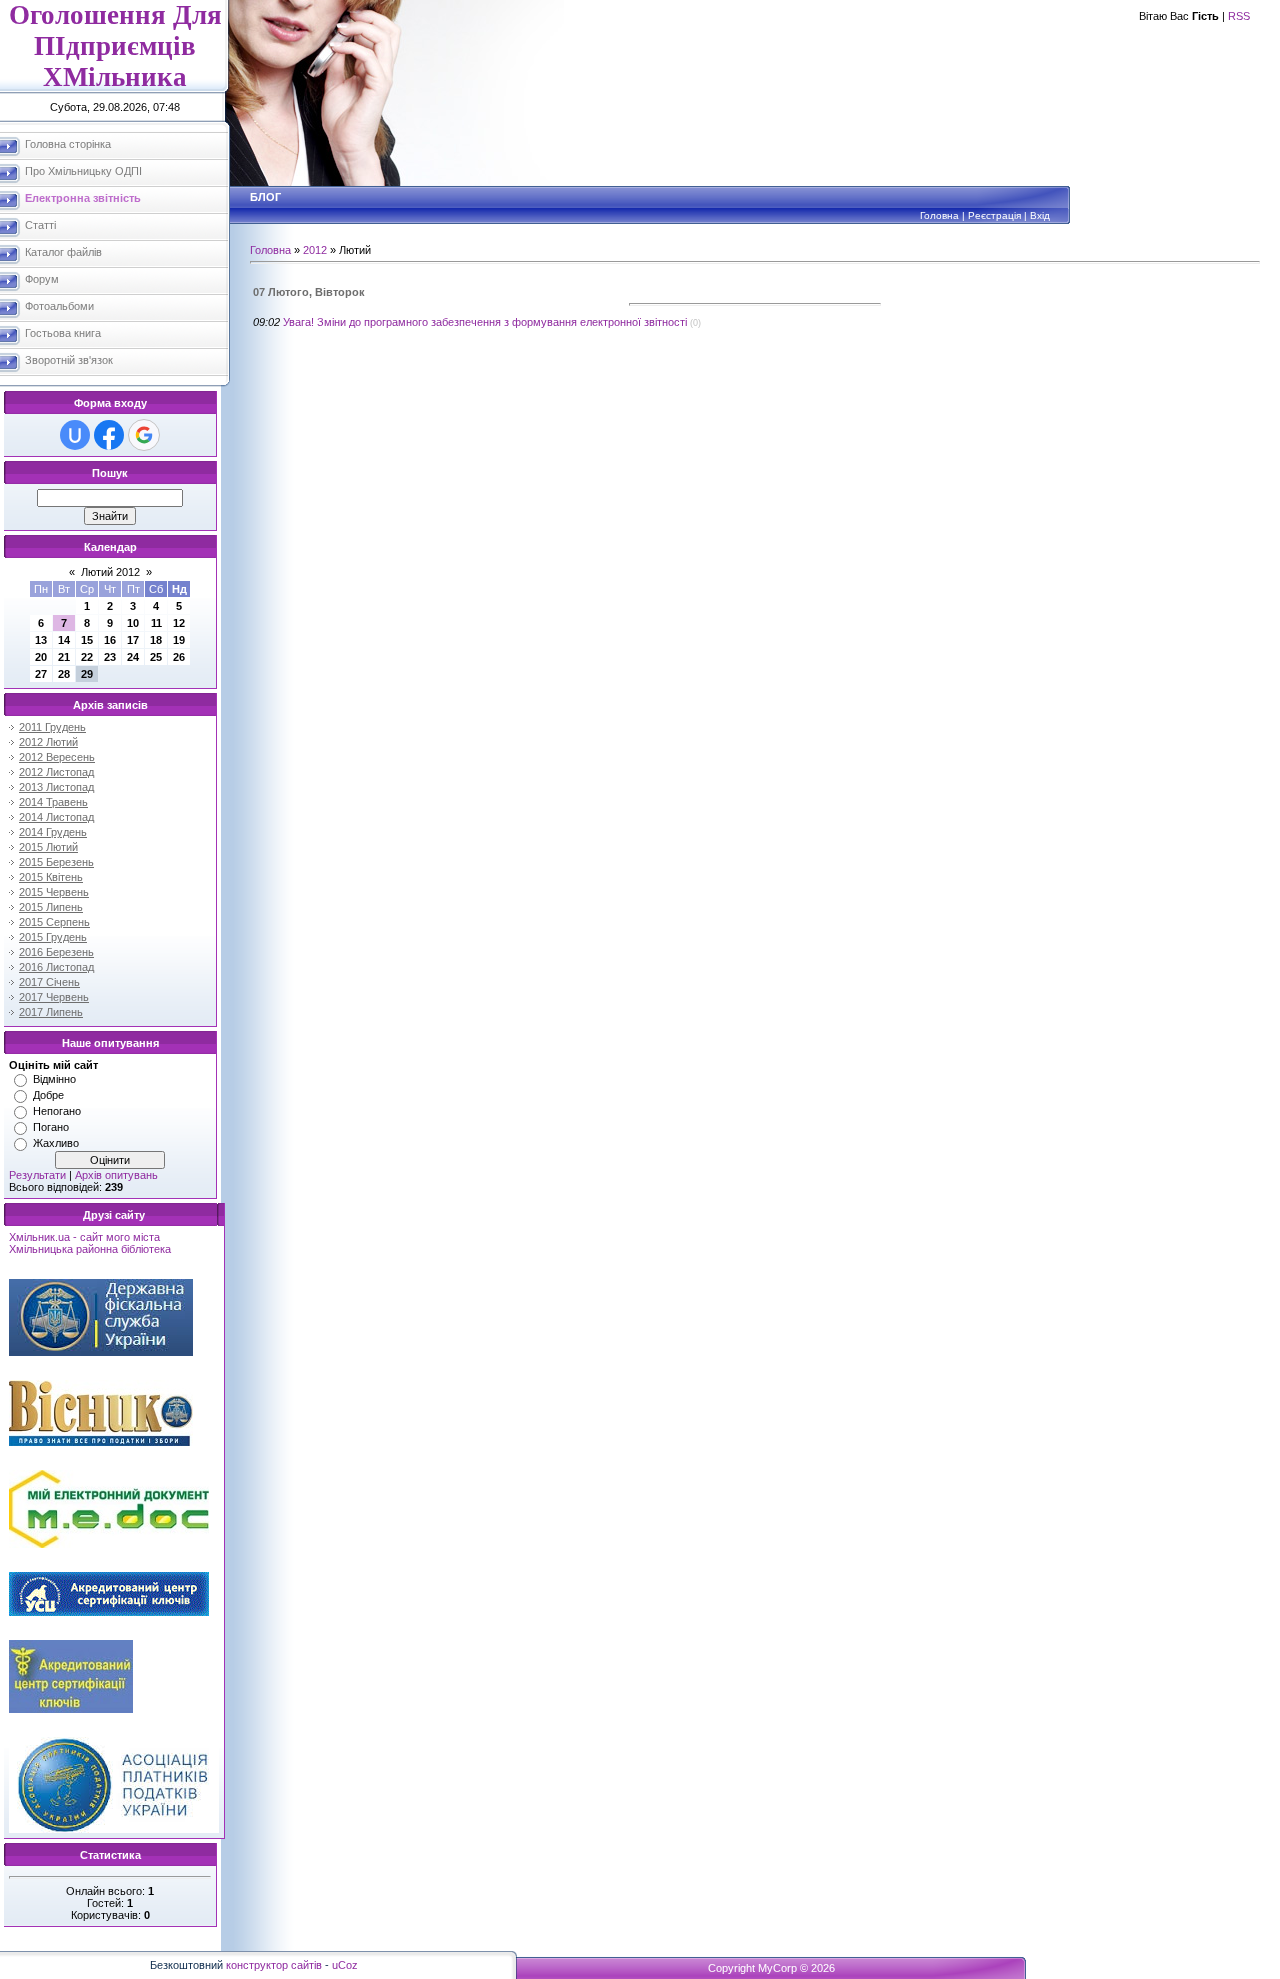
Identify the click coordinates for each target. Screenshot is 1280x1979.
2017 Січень (49, 982)
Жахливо (56, 1143)
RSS (1239, 16)
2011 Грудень (52, 727)
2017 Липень (51, 1012)
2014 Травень (53, 802)
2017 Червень (54, 997)
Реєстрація (994, 215)
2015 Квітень (51, 877)
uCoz (345, 1965)
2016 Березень (56, 952)
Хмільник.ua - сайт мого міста (84, 1237)
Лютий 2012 (110, 572)
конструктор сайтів (274, 1965)
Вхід (1040, 215)
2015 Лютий (48, 847)
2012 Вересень (57, 757)
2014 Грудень (53, 832)
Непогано (57, 1111)
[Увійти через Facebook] (109, 435)
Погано (51, 1127)
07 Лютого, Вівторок (309, 292)
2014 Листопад (56, 817)
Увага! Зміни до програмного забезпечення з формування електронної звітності (485, 322)
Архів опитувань (116, 1175)
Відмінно (54, 1079)
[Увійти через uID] (75, 435)
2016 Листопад (56, 967)
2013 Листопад (56, 787)
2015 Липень (51, 907)
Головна (939, 215)
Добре (48, 1095)
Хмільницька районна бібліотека (90, 1249)
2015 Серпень (54, 922)
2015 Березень (56, 862)
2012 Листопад (56, 772)
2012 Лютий (48, 742)
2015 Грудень (53, 937)
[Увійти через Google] (144, 435)
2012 (315, 250)
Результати (37, 1175)
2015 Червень (54, 892)
